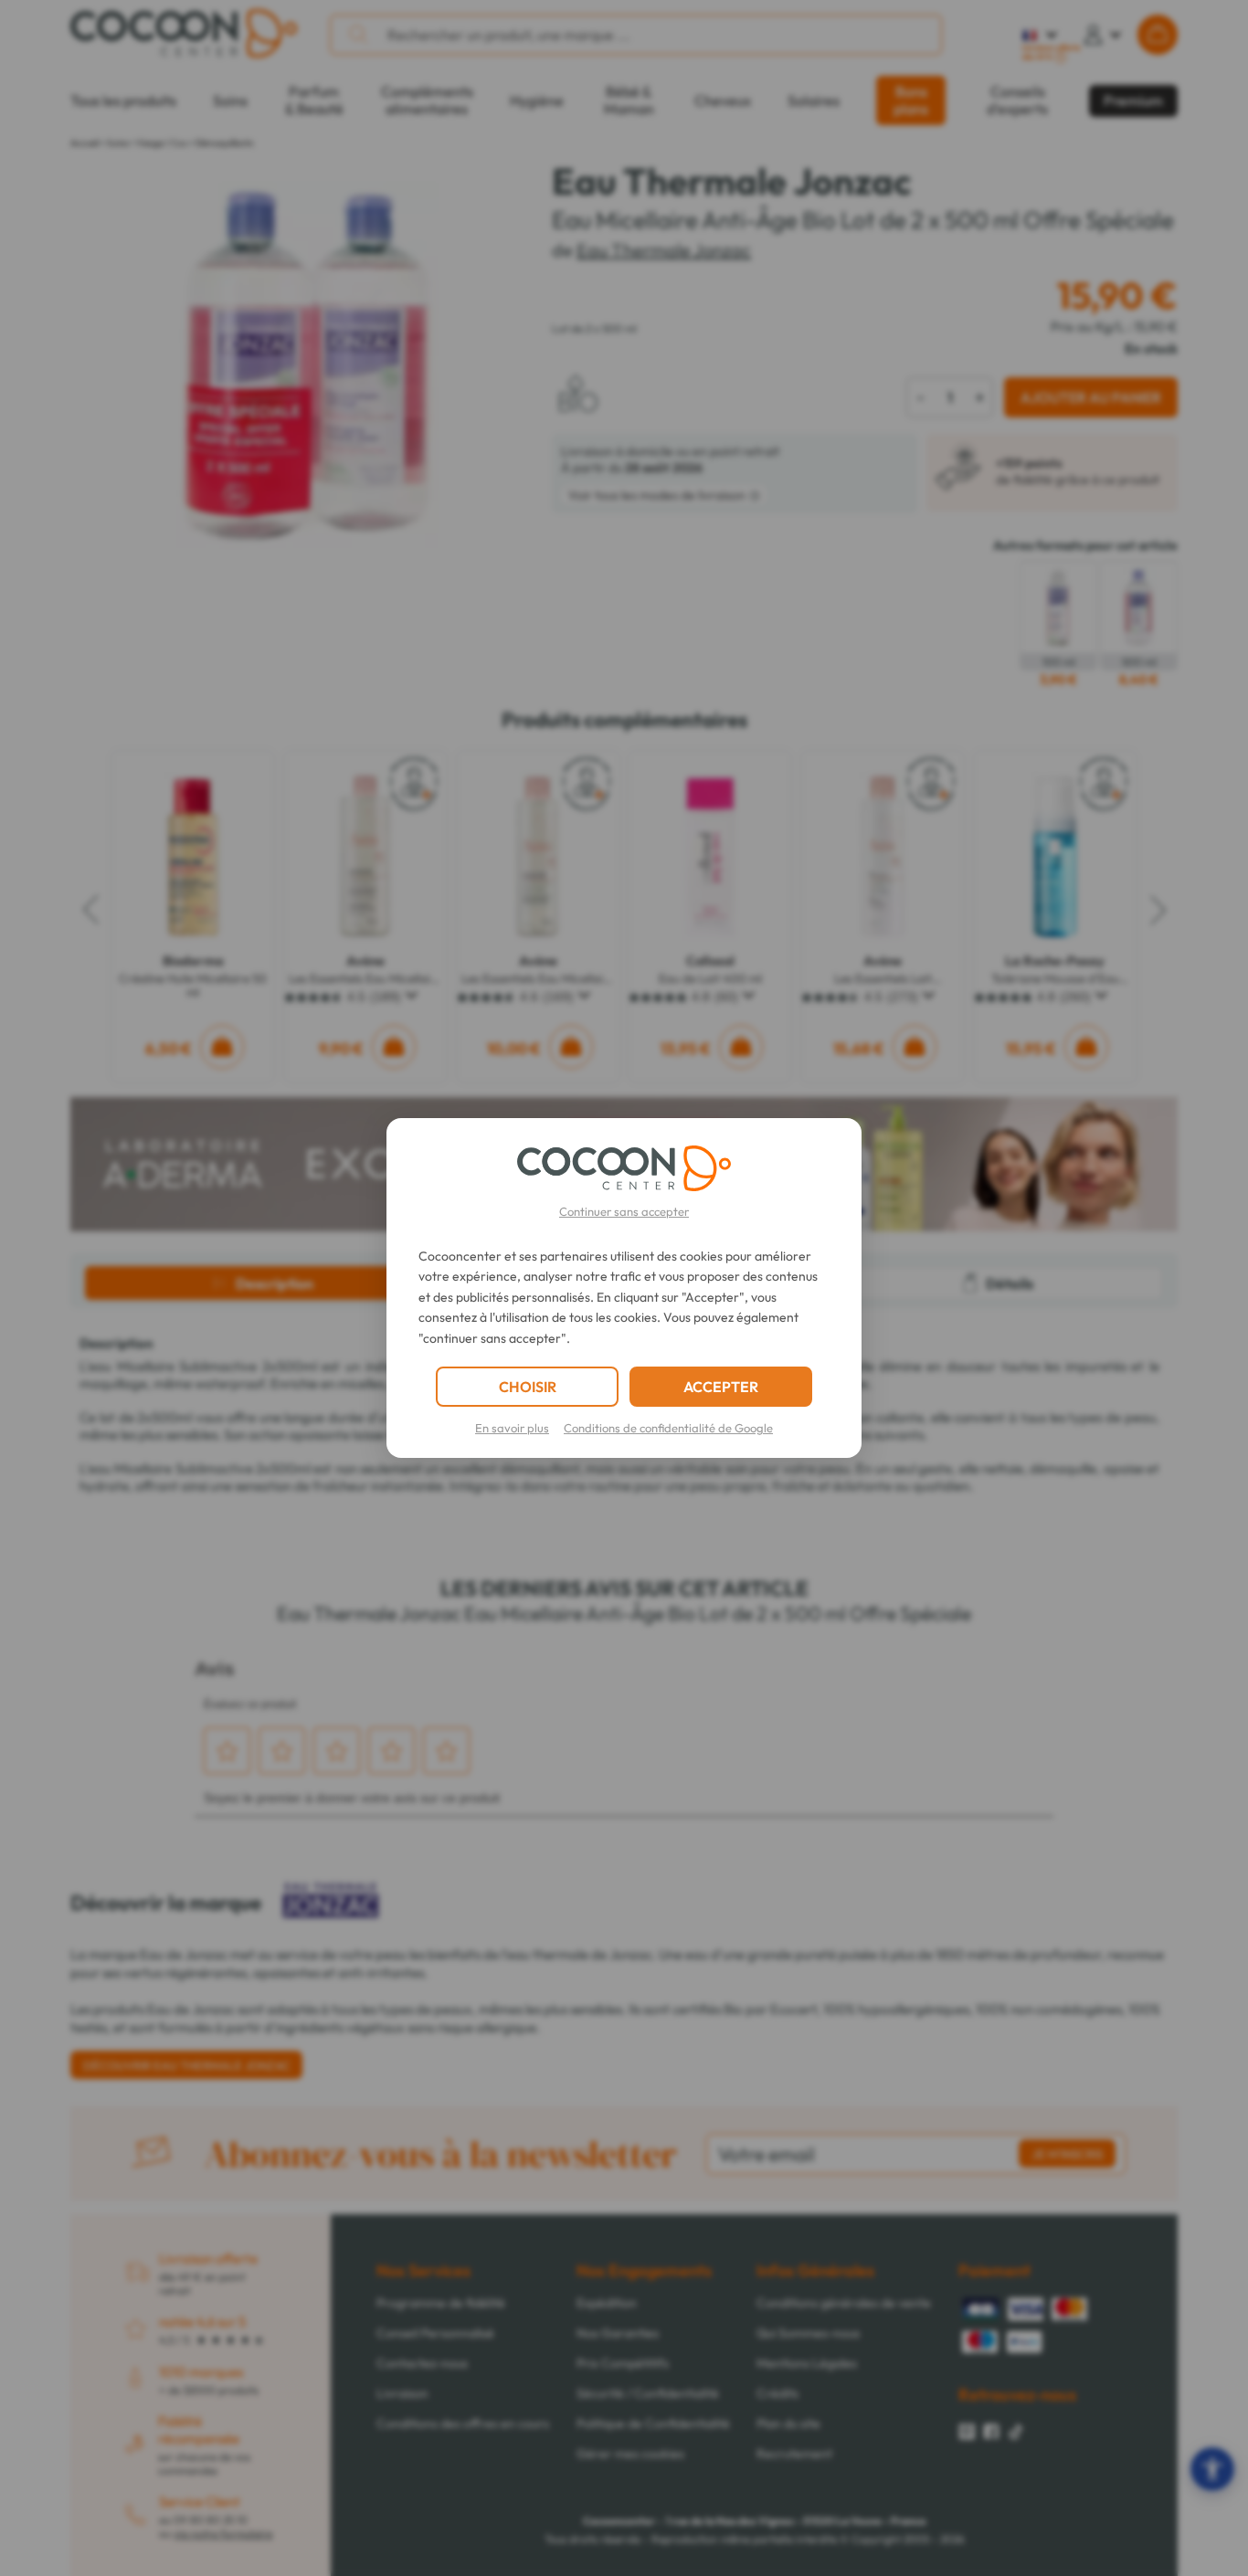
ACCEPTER (721, 1387)
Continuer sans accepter (624, 1211)
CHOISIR (528, 1387)
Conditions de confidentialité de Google (668, 1428)
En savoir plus (512, 1428)
